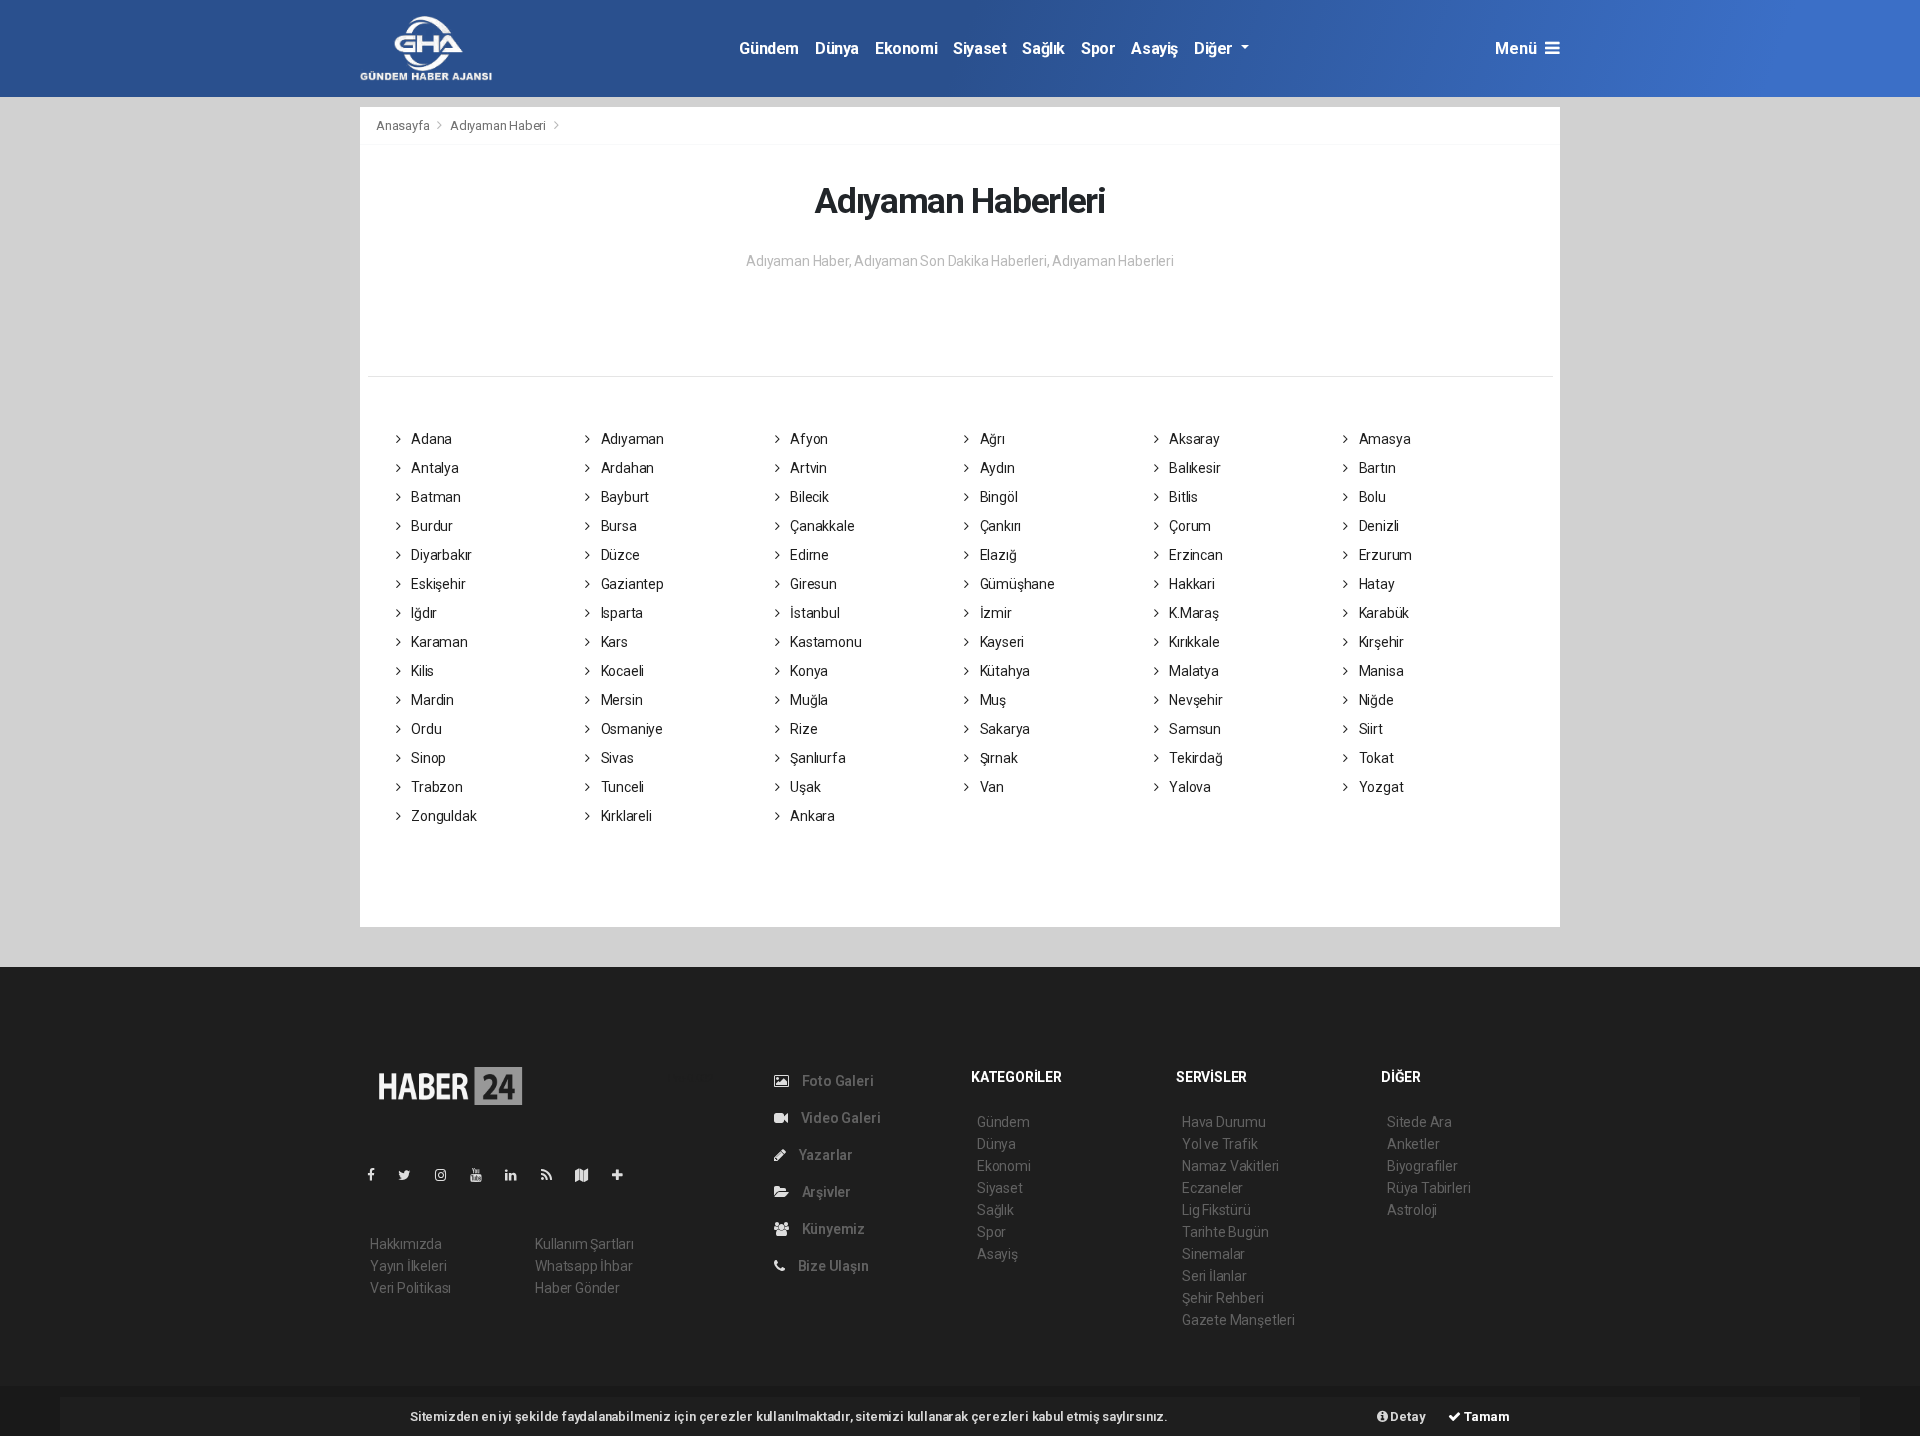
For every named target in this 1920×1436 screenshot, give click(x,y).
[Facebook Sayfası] (379, 1175)
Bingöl (997, 497)
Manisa (1379, 671)
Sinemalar (1213, 1254)
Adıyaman (631, 439)
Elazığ (996, 555)
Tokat (1375, 758)
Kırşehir (1380, 642)
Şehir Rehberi (1223, 1298)
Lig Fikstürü (1216, 1210)
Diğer (1215, 48)
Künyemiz (832, 1229)
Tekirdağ (1194, 758)
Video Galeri (839, 1118)
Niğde (1375, 700)
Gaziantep (631, 584)
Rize (802, 729)
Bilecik (807, 497)
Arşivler (825, 1192)
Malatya (1192, 671)
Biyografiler (1422, 1166)
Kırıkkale (1192, 642)
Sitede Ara (1419, 1122)
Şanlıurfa (816, 758)
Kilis (421, 671)
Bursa (617, 526)
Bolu (1371, 497)
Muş (991, 700)
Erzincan (1194, 555)
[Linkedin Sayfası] (519, 1175)
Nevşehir (1194, 700)
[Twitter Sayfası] (412, 1175)
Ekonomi (906, 48)
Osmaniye (630, 729)
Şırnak (997, 758)
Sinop (427, 758)
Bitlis (1182, 497)
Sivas (616, 758)
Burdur (430, 526)
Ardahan (626, 468)
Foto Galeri (836, 1081)
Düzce (619, 555)
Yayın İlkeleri (408, 1266)
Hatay (1375, 584)
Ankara (811, 816)
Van (990, 787)
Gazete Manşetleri (1238, 1320)
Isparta (620, 613)
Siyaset (979, 48)
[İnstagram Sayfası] (449, 1175)
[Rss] (554, 1175)
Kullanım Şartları (584, 1244)
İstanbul (813, 613)
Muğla (807, 700)
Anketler (1413, 1144)
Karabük (1382, 613)
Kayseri (1000, 642)
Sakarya (1003, 729)
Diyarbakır (440, 555)
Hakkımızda (406, 1244)
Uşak (803, 787)
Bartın (1375, 468)
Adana (430, 439)
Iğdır (422, 613)
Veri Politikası (410, 1288)
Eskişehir (436, 584)
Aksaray (1192, 439)
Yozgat (1379, 787)
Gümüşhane (1016, 584)
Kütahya (1003, 671)
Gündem (769, 48)
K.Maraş (1192, 613)
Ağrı (991, 439)
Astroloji (1412, 1210)
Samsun (1193, 729)
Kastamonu (824, 642)
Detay (1407, 1416)
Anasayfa (404, 125)
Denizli (1377, 526)
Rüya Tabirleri (1428, 1188)
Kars (613, 642)
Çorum (1188, 526)
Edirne (808, 555)
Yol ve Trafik (1220, 1144)
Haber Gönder (577, 1288)
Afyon (807, 439)
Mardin (431, 700)
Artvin (807, 468)
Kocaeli (621, 671)
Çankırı (999, 526)
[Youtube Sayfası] (484, 1175)
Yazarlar (824, 1155)
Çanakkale (820, 526)
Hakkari (1190, 584)
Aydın (996, 468)
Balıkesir (1193, 468)
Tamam (1485, 1416)
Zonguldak (442, 816)
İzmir (994, 613)
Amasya (1383, 439)
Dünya (837, 48)
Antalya (433, 468)
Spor (1098, 48)
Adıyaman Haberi (498, 125)
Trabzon (435, 787)
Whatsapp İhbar (583, 1266)
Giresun (811, 584)
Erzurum (1384, 555)
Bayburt (623, 497)
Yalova (1188, 787)
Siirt (1369, 729)
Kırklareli (625, 816)
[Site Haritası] (590, 1175)
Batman (434, 497)
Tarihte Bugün (1225, 1232)
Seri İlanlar (1214, 1276)
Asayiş (1154, 48)
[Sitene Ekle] (625, 1175)
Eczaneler (1212, 1188)
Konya (807, 671)
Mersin (620, 700)
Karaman (437, 642)
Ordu (424, 729)
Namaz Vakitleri (1230, 1166)
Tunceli (621, 787)
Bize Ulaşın (832, 1266)
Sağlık (1043, 48)
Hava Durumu (1224, 1122)
